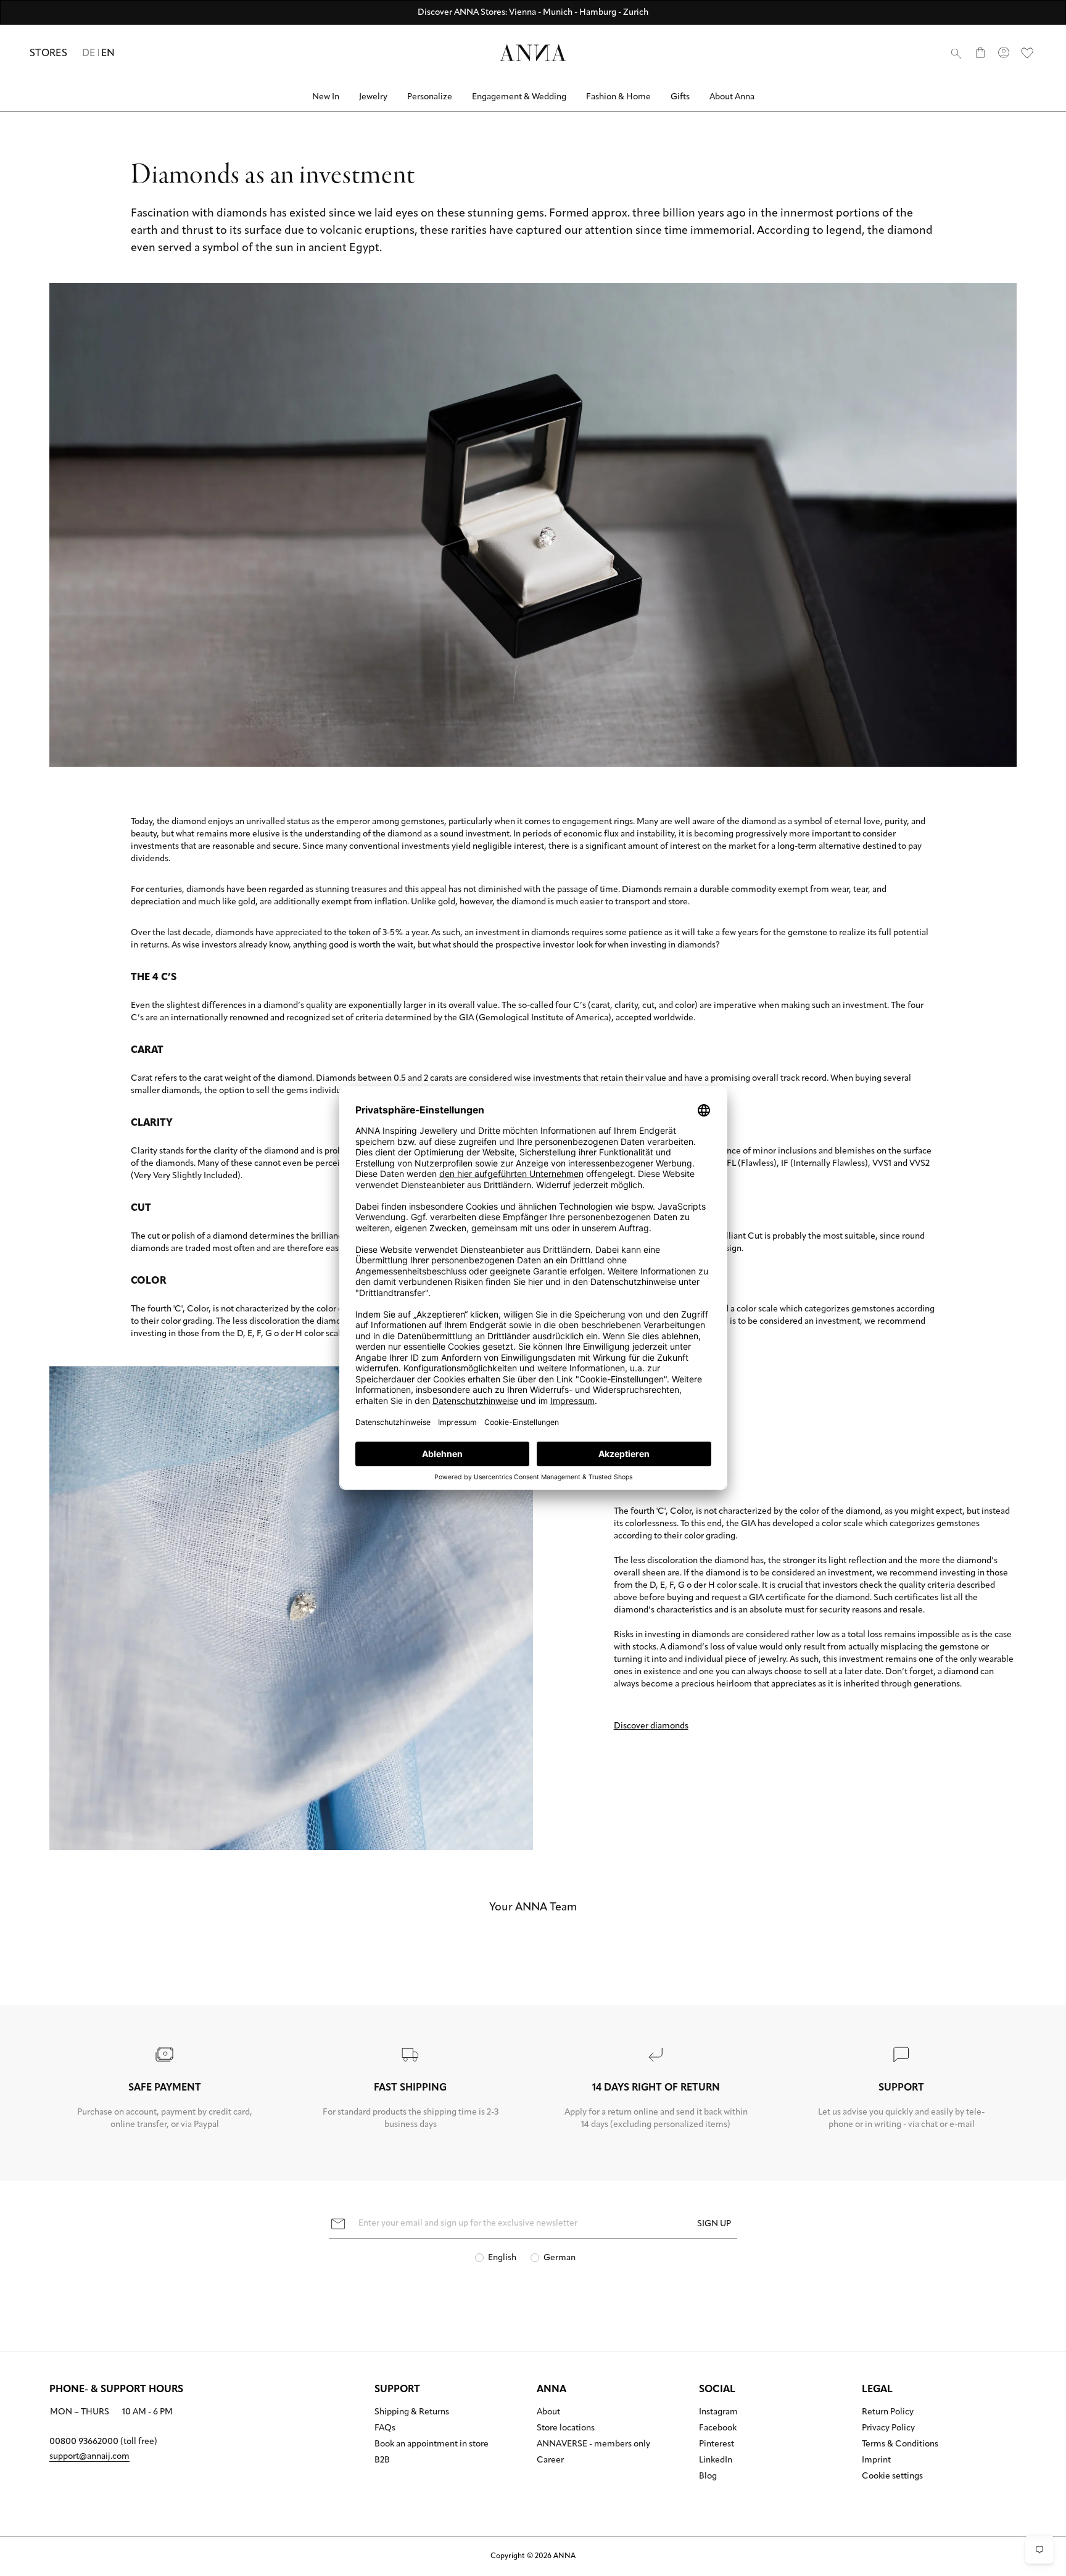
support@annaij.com (89, 2457)
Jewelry (373, 97)
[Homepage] (533, 53)
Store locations (566, 2429)
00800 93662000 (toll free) (103, 2442)
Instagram (718, 2413)
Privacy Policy (888, 2429)
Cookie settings (892, 2477)
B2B (382, 2461)
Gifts (680, 97)
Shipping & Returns (412, 2413)
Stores (48, 54)
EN (108, 54)
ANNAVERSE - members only (593, 2445)
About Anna (732, 97)
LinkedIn (716, 2461)
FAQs (385, 2429)
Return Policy (888, 2413)
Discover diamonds (651, 1726)
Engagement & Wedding (519, 97)
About (548, 2413)
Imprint (876, 2461)
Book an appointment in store (432, 2445)
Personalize (430, 97)
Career (550, 2461)
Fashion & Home (618, 97)
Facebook (718, 2429)
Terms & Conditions (900, 2445)
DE (89, 54)
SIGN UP (714, 2224)
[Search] (956, 53)
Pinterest (717, 2445)
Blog (708, 2477)
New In (326, 97)
